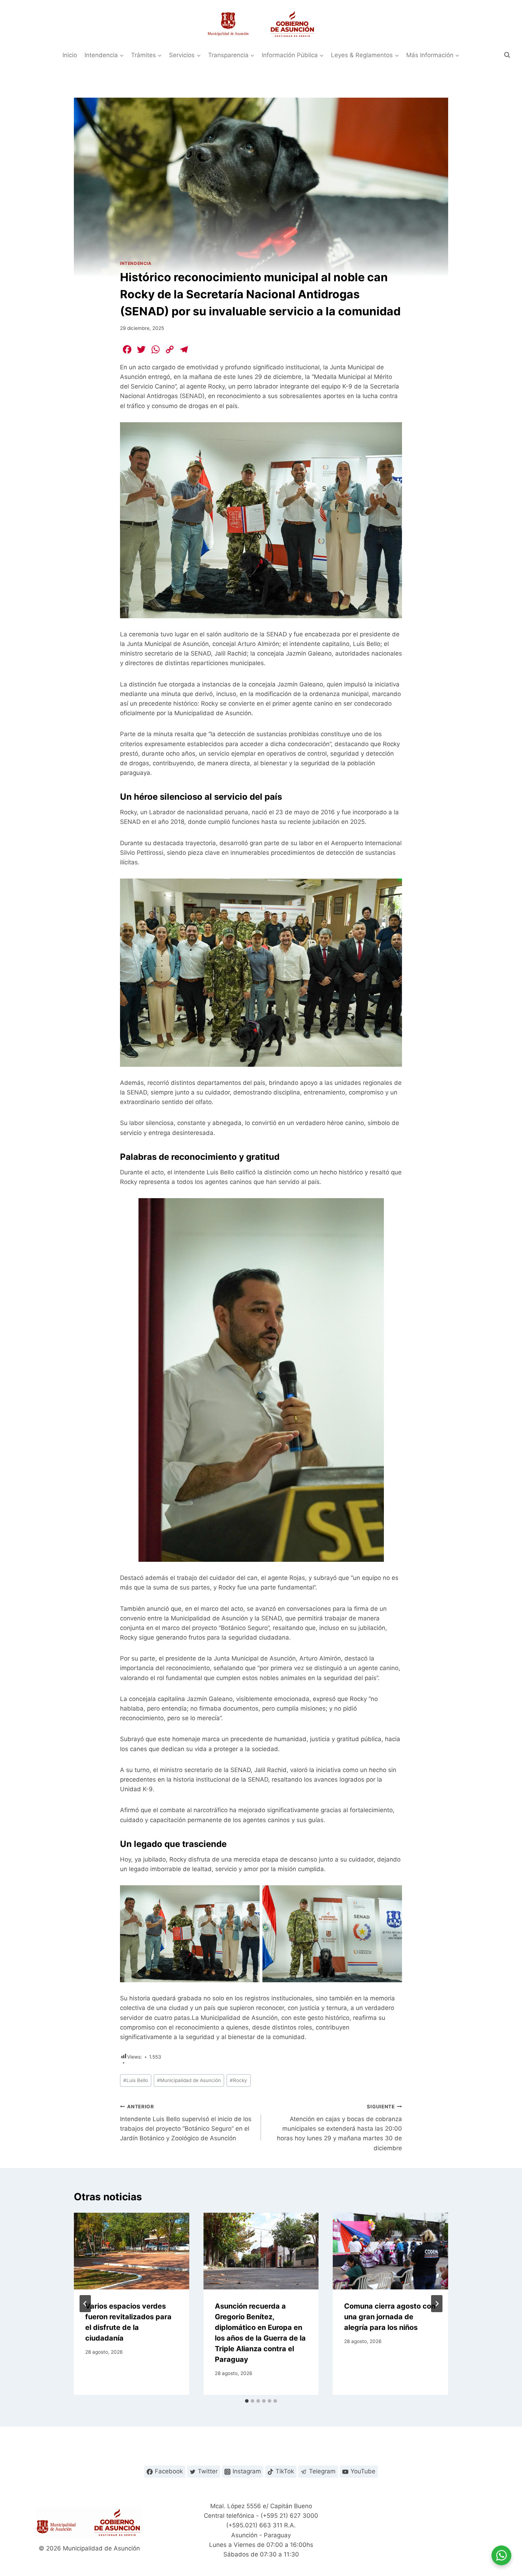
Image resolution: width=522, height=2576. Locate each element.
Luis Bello (136, 2080)
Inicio (70, 55)
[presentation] (132, 2251)
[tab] (247, 2401)
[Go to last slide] (85, 2304)
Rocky (238, 2080)
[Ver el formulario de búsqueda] (507, 55)
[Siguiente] (437, 2304)
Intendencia (136, 263)
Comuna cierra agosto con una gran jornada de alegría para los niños (390, 2317)
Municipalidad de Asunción (189, 2080)
